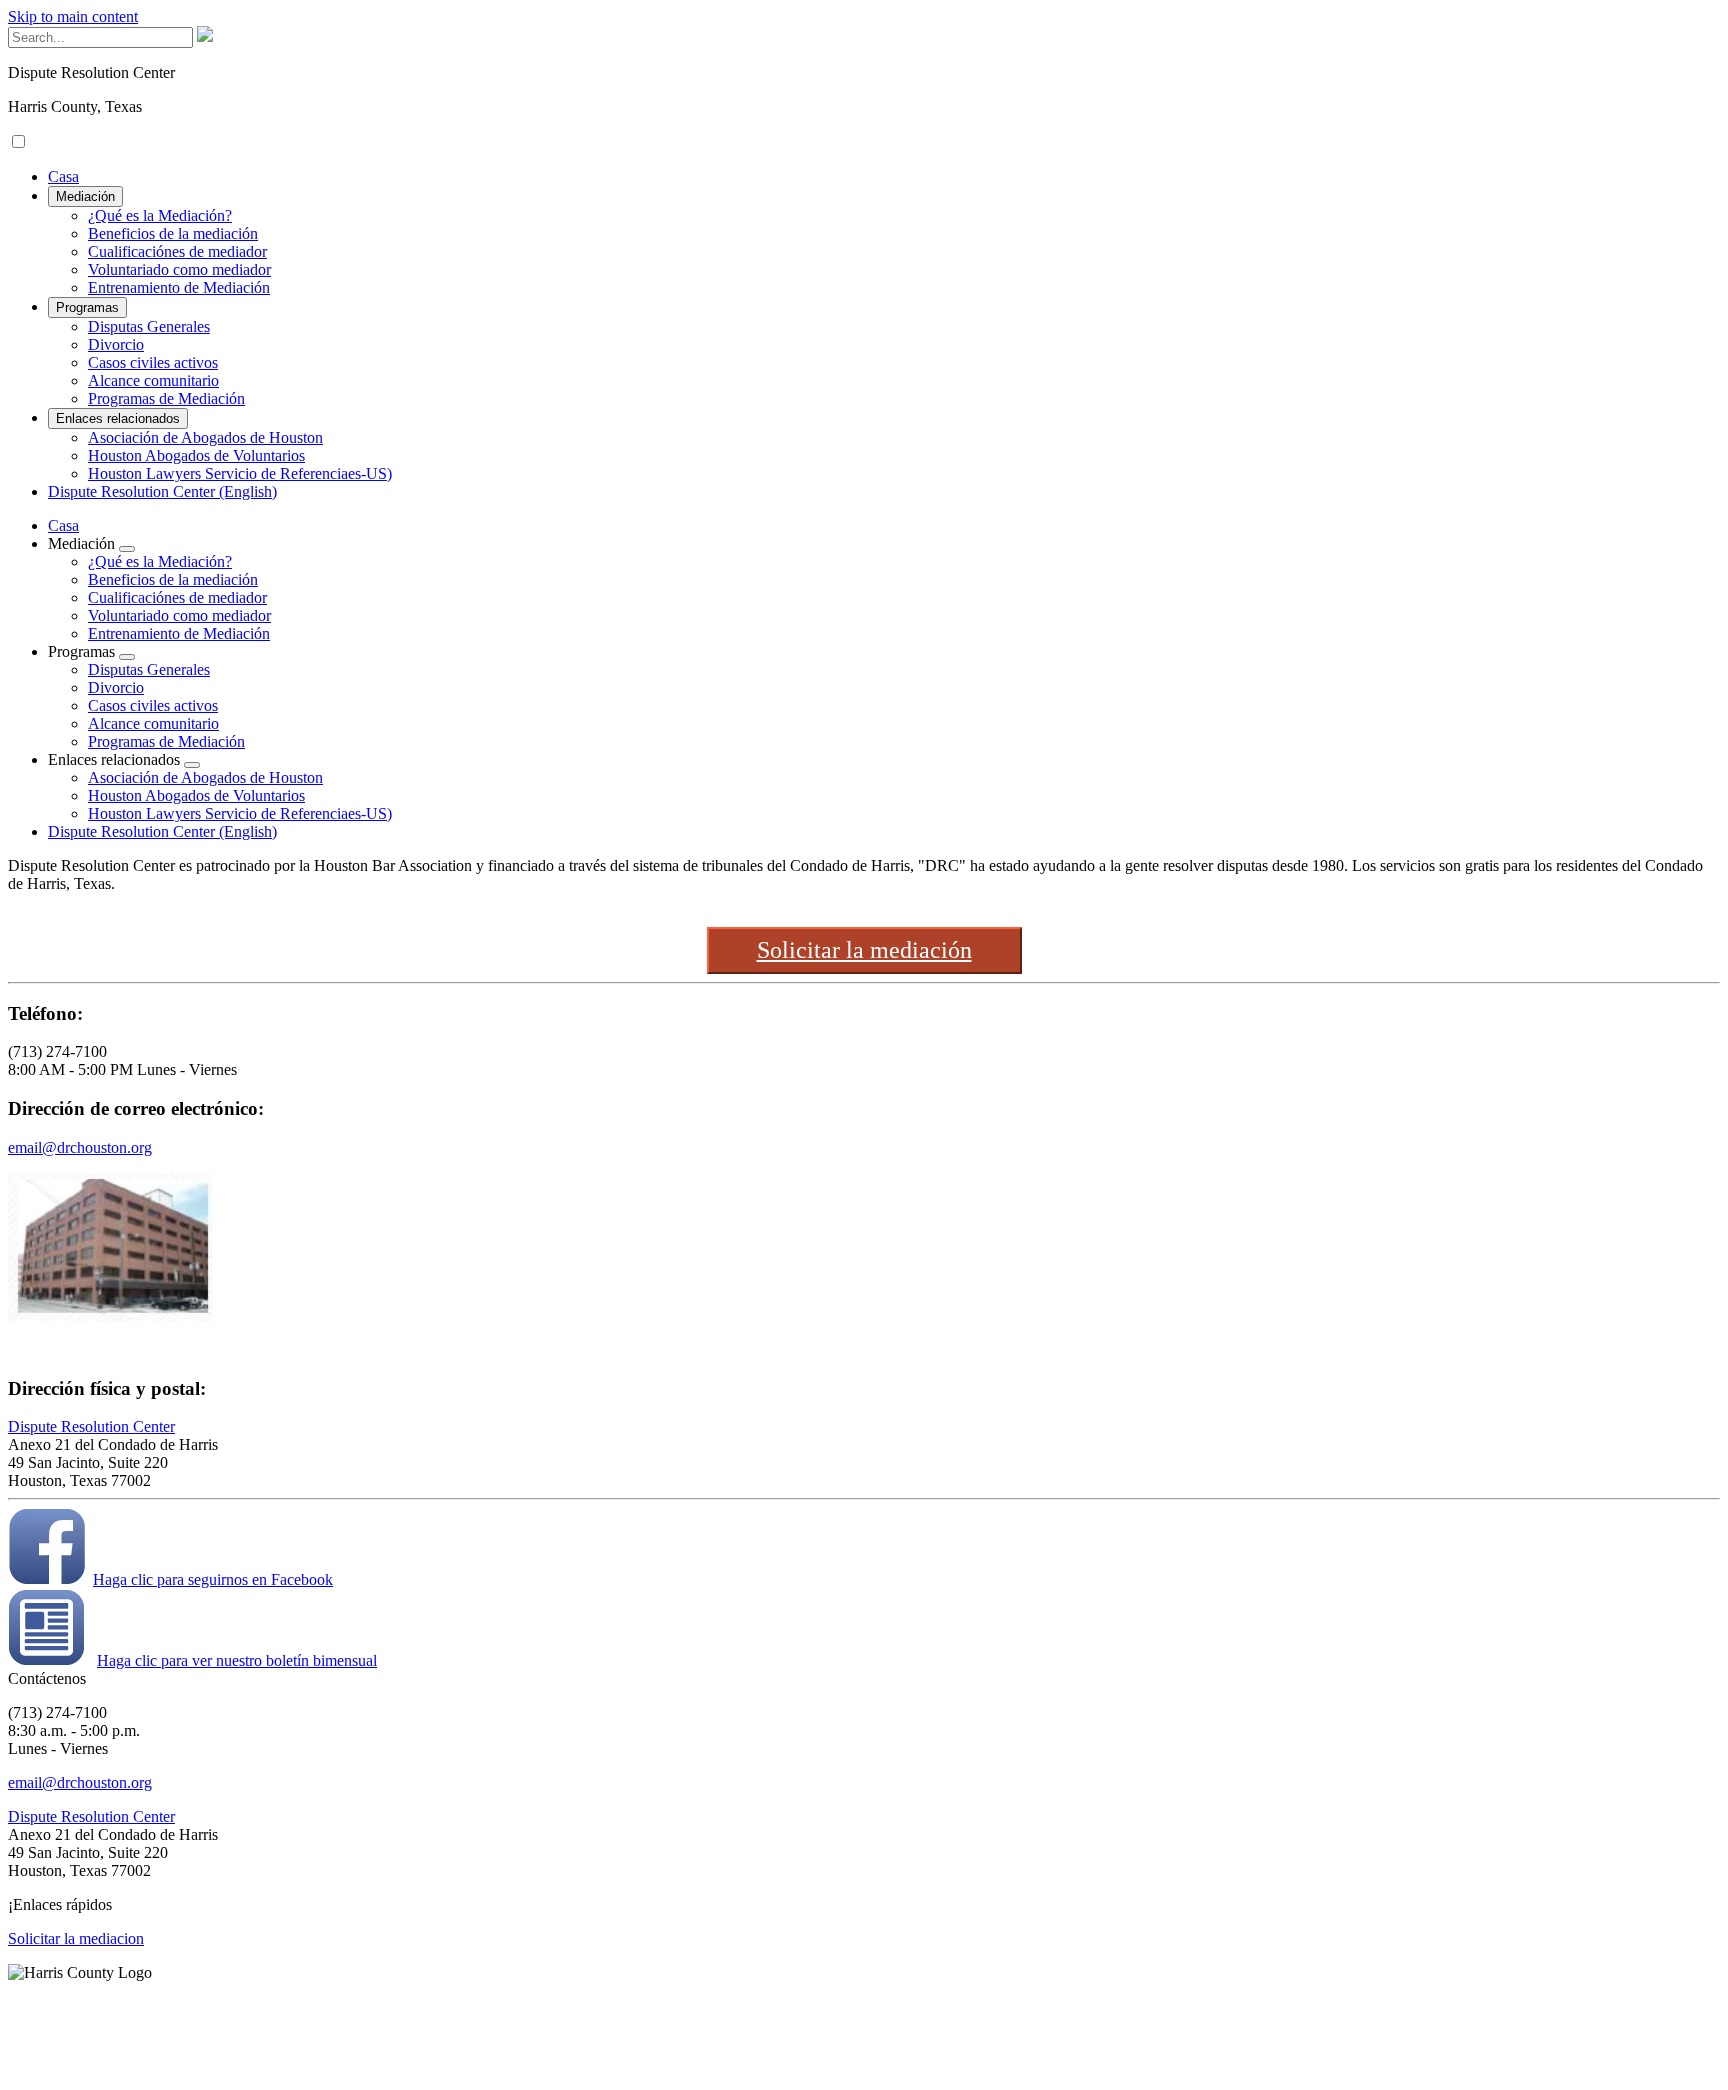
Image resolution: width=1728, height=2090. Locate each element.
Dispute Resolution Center (91, 1426)
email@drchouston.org (80, 1147)
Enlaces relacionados (118, 418)
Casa (63, 176)
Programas (87, 307)
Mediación (85, 196)
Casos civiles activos (153, 362)
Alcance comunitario (153, 380)
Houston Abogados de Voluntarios (196, 455)
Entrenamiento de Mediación (179, 287)
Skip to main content (73, 16)
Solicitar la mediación (864, 950)
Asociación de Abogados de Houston (205, 437)
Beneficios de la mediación (173, 233)
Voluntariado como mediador (179, 269)
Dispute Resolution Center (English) (162, 491)
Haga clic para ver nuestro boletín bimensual (237, 1660)
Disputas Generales (149, 326)
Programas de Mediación (166, 398)
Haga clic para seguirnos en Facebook (213, 1579)
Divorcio (116, 344)
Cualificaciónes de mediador (177, 251)
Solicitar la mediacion (76, 1938)
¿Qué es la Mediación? (160, 215)
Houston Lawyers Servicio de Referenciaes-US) (240, 473)
